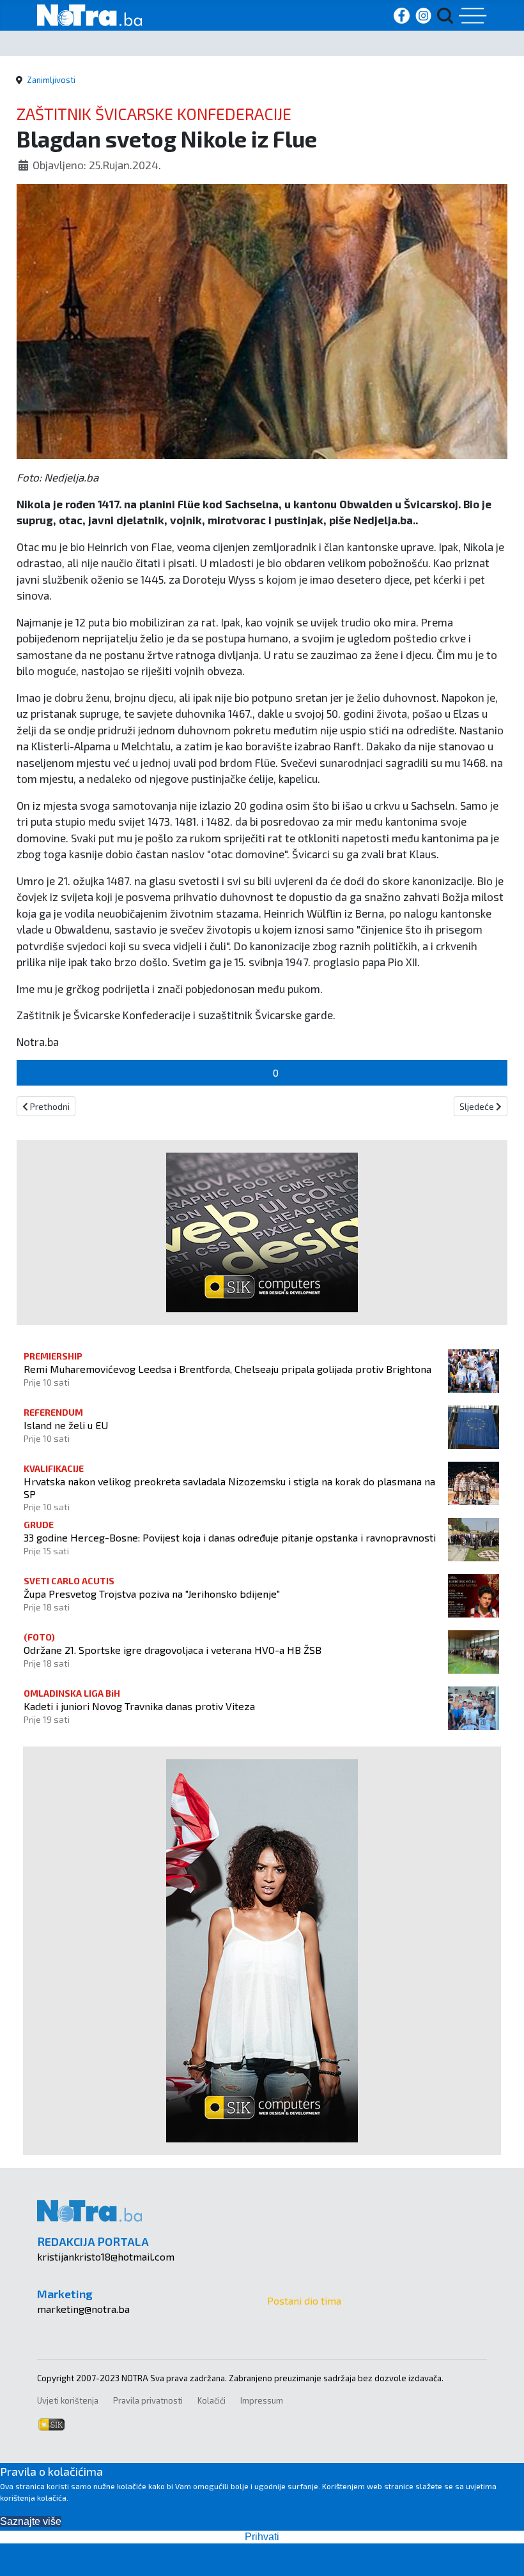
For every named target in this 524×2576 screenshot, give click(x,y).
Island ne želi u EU (66, 1425)
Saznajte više (31, 2521)
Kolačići (212, 2400)
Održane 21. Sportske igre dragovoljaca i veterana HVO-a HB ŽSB (173, 1650)
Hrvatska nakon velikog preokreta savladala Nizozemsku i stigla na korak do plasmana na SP (229, 1487)
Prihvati (262, 2537)
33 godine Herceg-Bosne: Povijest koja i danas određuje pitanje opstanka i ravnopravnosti (230, 1537)
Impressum (262, 2400)
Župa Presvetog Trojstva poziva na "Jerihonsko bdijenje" (152, 1594)
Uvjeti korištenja (68, 2400)
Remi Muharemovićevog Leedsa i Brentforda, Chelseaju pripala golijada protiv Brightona (227, 1369)
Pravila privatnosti (148, 2400)
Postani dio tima (304, 2300)
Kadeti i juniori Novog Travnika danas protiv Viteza (139, 1706)
